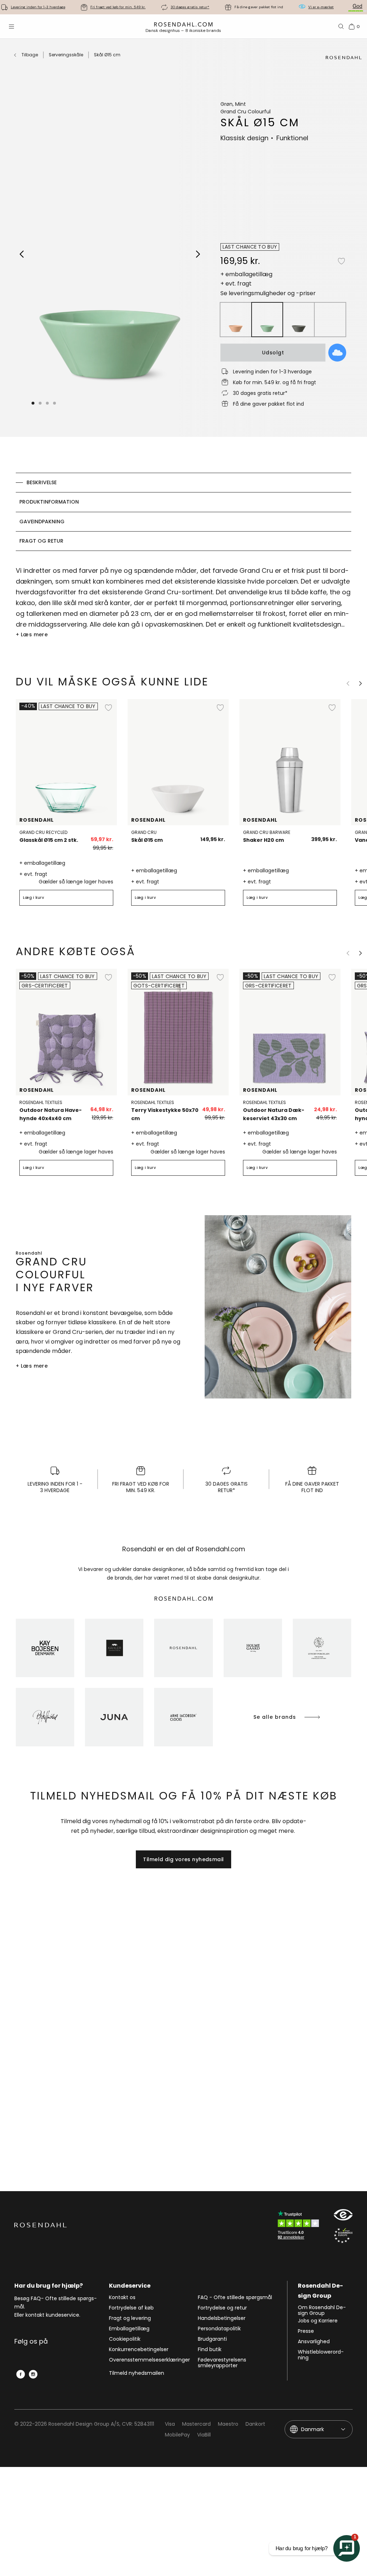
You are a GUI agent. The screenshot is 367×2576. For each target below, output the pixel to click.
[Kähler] (114, 1648)
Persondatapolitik (219, 2329)
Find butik (210, 2350)
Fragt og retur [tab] (41, 541)
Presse (306, 2331)
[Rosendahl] (183, 1648)
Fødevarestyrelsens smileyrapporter (222, 2363)
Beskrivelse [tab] (42, 482)
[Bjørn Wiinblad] (45, 1717)
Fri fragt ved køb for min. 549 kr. (118, 7)
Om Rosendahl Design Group (322, 2310)
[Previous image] (22, 254)
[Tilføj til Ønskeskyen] (337, 353)
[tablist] (183, 512)
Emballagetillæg (129, 2329)
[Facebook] (21, 2374)
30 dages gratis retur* (190, 7)
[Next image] (198, 254)
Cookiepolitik (125, 2339)
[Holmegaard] (253, 1648)
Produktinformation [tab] (49, 502)
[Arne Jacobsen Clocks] (183, 1717)
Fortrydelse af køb (131, 2308)
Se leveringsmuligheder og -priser (268, 293)
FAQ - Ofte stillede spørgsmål (235, 2298)
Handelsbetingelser (222, 2318)
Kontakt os (122, 2298)
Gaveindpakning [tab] (42, 522)
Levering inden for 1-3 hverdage (38, 7)
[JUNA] (114, 1717)
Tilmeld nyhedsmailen (137, 2373)
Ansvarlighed (314, 2342)
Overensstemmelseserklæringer (149, 2360)
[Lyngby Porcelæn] (322, 1648)
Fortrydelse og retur (222, 2308)
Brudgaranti (212, 2339)
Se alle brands (275, 1717)
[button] (48, 403)
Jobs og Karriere (318, 2321)
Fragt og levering (130, 2318)
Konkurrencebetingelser (139, 2350)
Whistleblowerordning (321, 2355)
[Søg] (341, 27)
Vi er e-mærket (321, 7)
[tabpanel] (183, 602)
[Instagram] (33, 2374)
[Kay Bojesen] (45, 1648)
